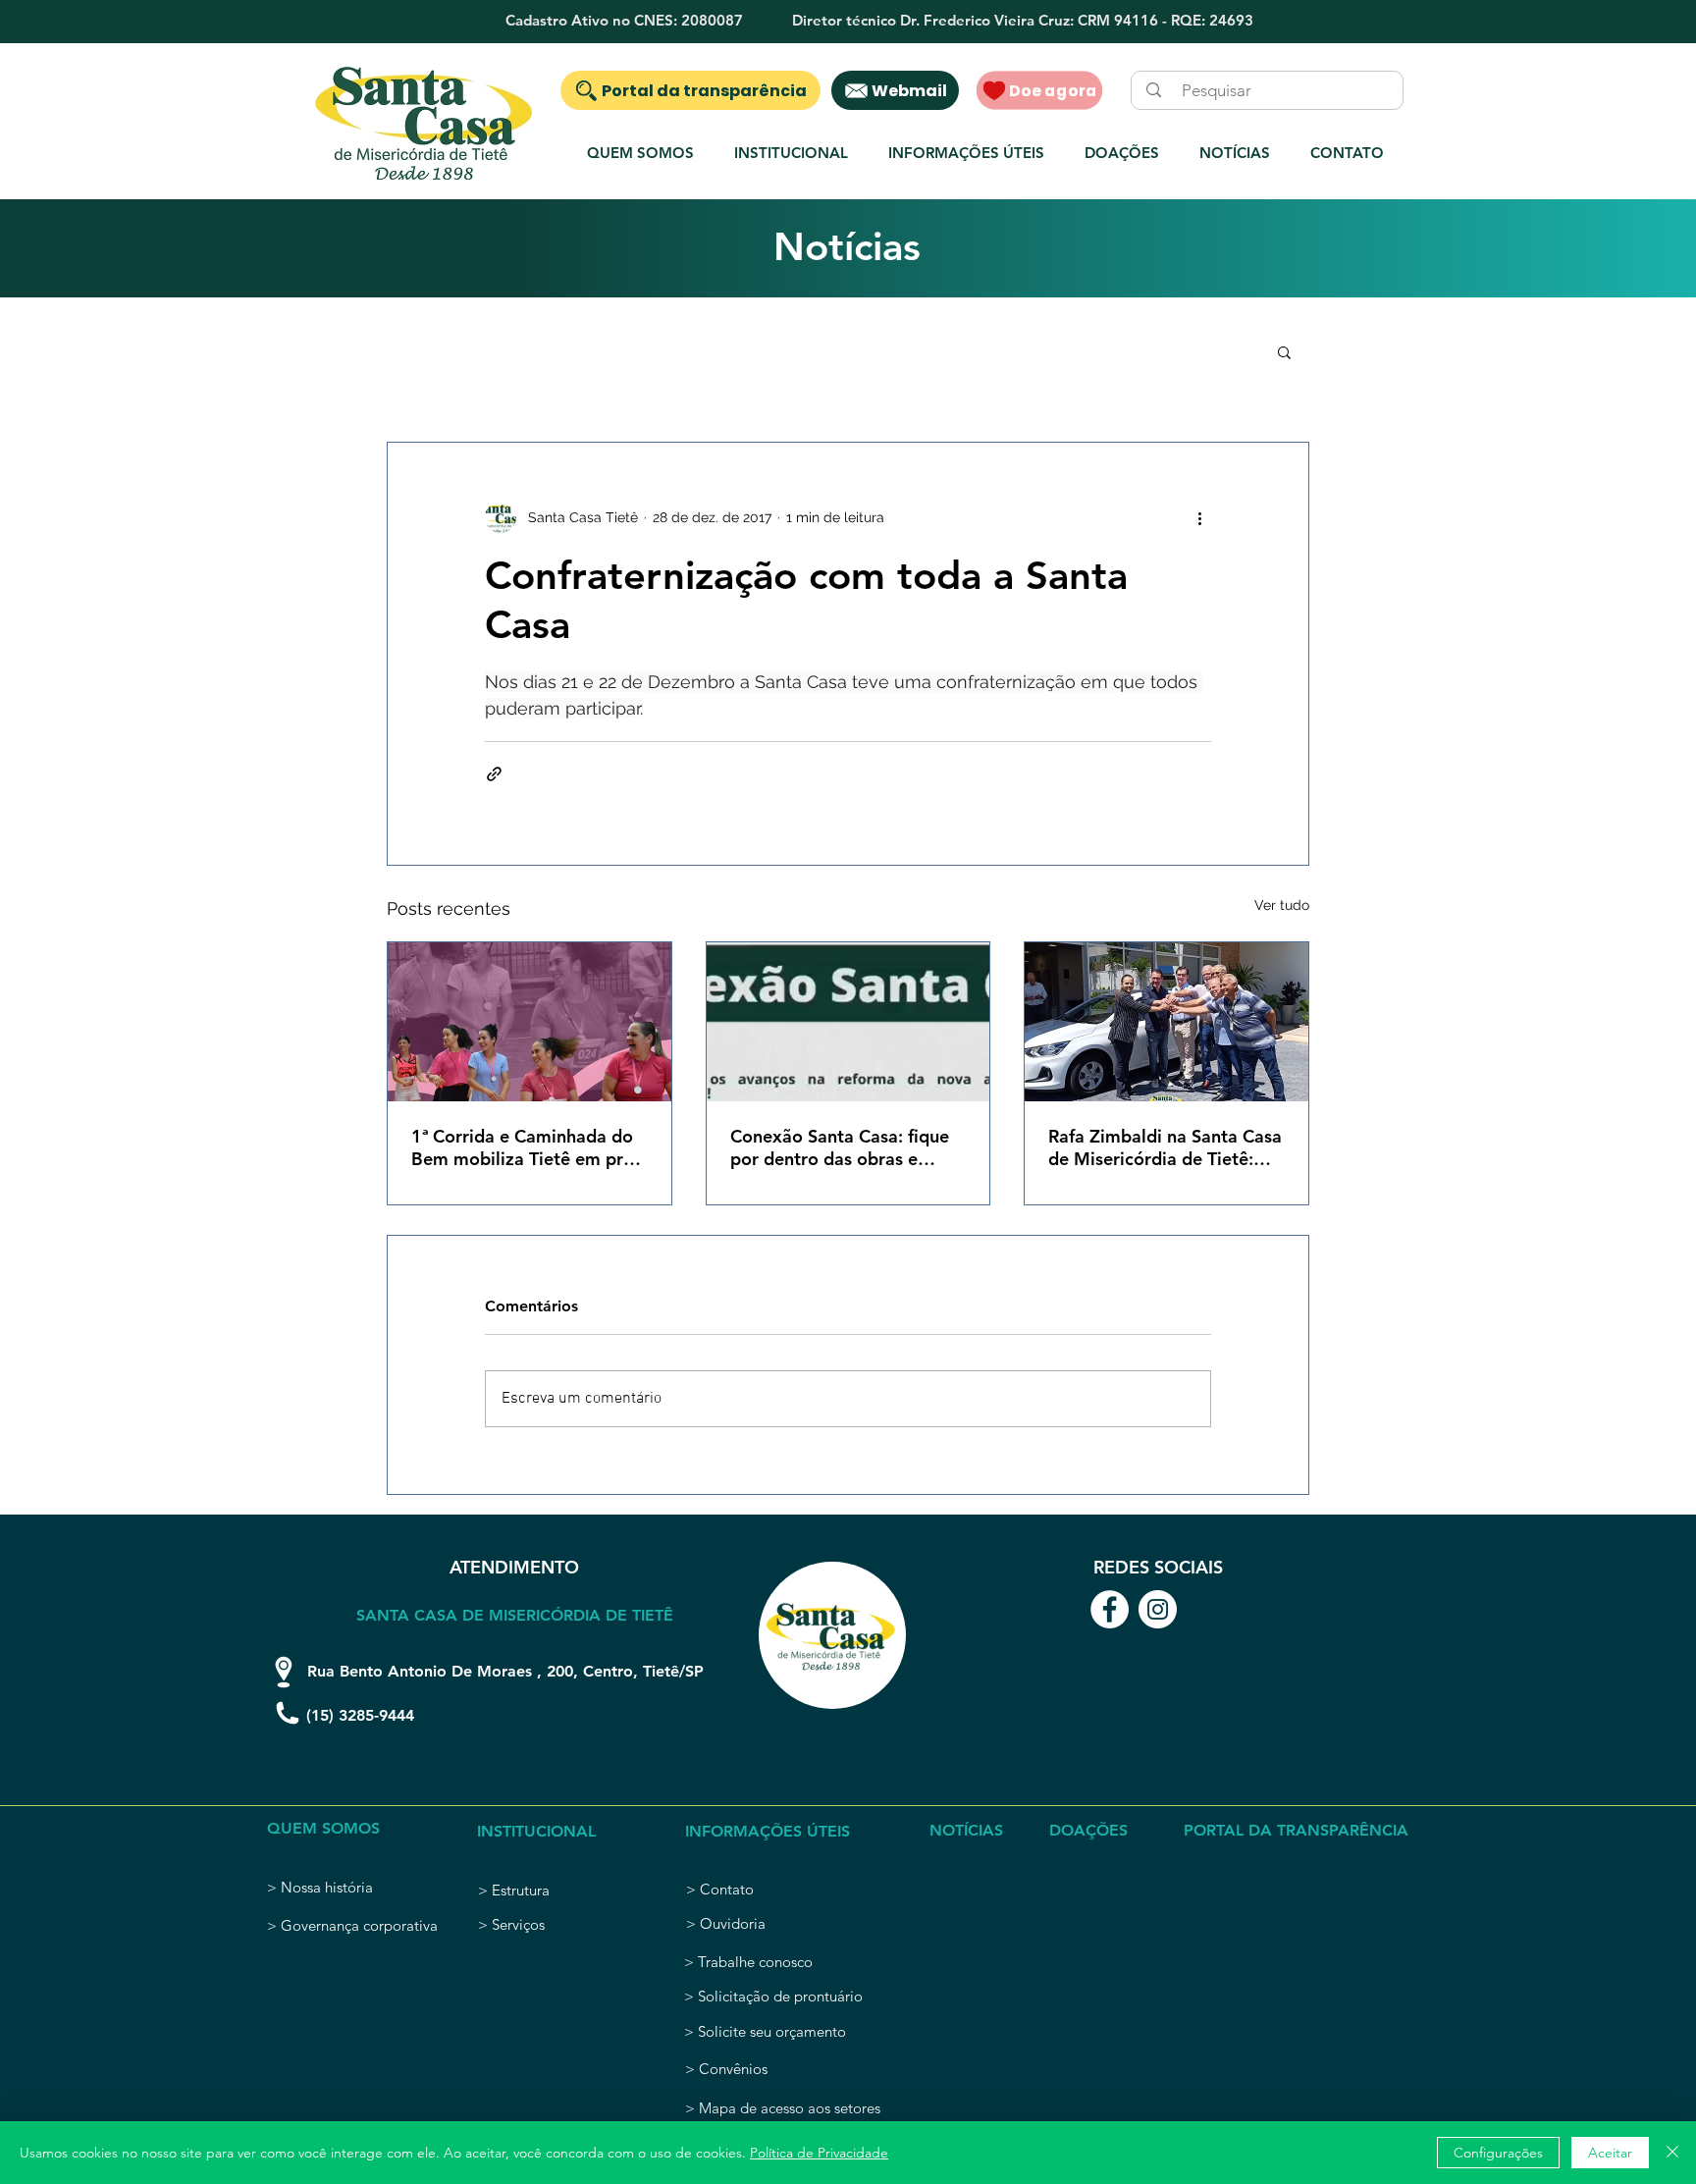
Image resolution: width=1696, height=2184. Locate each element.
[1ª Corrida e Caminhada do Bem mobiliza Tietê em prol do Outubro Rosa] (530, 1022)
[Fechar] (1672, 2153)
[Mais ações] (1199, 517)
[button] (791, 153)
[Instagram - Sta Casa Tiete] (1158, 1609)
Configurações (1498, 2153)
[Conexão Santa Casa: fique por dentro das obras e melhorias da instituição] (848, 1022)
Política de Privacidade (819, 2153)
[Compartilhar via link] (494, 774)
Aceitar (1610, 2153)
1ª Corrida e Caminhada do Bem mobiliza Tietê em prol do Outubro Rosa (525, 1147)
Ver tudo (1282, 905)
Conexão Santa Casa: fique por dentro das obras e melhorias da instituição (840, 1147)
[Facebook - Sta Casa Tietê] (1110, 1609)
